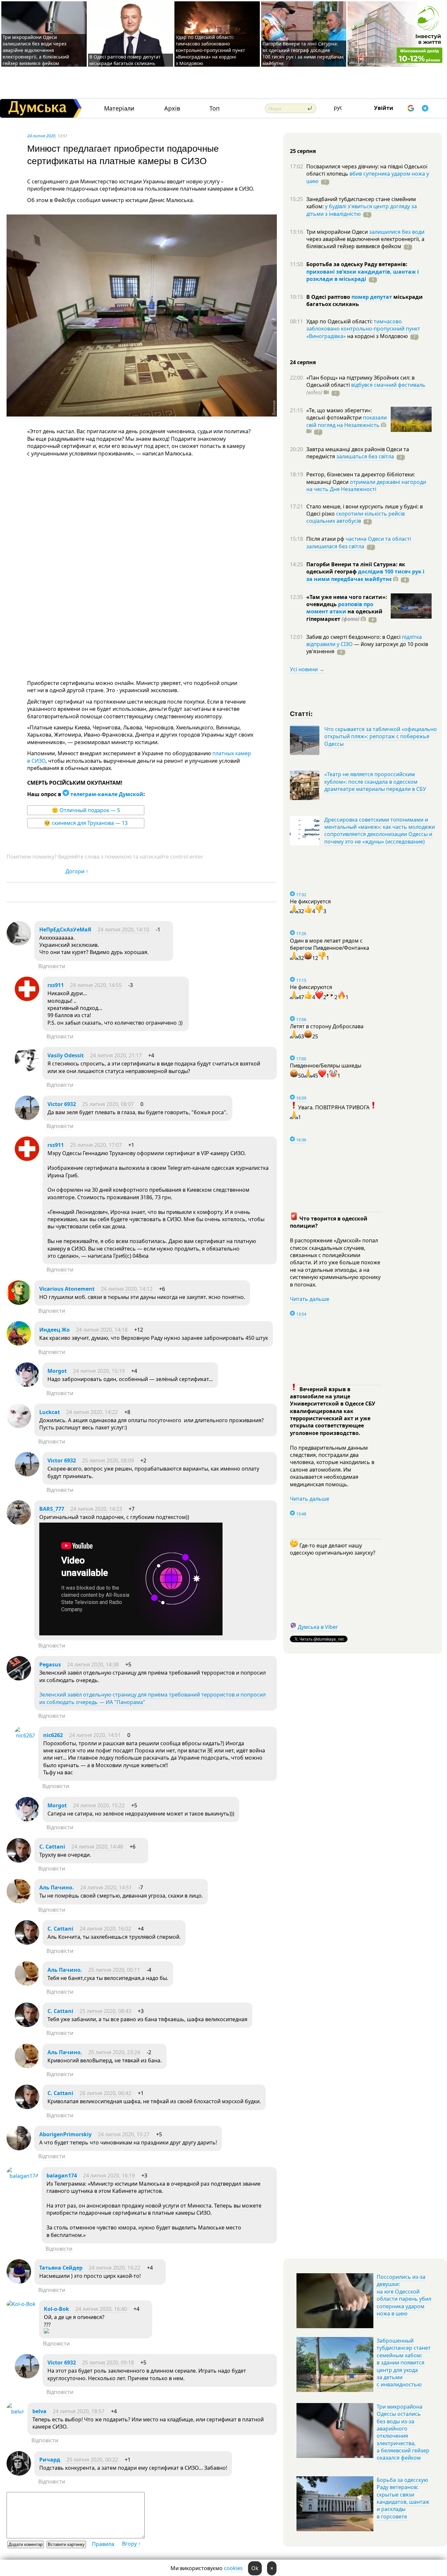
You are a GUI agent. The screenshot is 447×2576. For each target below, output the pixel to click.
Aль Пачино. (57, 1887)
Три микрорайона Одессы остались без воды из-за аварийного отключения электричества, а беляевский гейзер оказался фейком (403, 2432)
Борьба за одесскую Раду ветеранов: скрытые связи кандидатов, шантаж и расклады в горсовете (403, 2498)
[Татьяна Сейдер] (19, 2282)
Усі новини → (307, 669)
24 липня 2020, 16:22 (115, 2268)
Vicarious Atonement (67, 1289)
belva (39, 2411)
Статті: (302, 713)
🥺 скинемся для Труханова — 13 (86, 823)
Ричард (50, 2460)
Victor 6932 (62, 1104)
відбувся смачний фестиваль (388, 385)
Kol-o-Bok (56, 2309)
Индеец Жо (54, 1330)
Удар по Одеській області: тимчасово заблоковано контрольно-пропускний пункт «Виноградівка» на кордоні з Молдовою (210, 50)
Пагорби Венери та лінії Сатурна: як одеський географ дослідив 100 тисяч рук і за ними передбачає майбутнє (303, 53)
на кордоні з (377, 336)
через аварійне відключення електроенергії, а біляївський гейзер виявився (365, 243)
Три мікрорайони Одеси (338, 232)
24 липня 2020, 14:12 (127, 1289)
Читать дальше (310, 1299)
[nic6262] (25, 1735)
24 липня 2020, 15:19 (99, 1371)
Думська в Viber (318, 1627)
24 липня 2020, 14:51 (95, 1735)
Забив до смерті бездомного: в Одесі (354, 637)
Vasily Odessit (66, 1055)
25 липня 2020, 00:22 (92, 2460)
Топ (215, 108)
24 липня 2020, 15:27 (124, 2134)
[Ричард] (19, 2474)
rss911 (56, 985)
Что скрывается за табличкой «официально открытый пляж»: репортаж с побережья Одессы (381, 736)
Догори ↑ (77, 871)
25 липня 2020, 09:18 (108, 2363)
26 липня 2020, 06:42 (105, 2093)
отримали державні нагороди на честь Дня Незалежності (366, 486)
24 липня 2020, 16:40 (101, 2309)
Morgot (57, 1371)
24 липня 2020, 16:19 (109, 2175)
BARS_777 (52, 1509)
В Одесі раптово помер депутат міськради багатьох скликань (125, 60)
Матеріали (119, 108)
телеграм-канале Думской (106, 794)
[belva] (15, 2412)
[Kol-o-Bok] (21, 2304)
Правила (103, 2544)
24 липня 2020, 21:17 (116, 1055)
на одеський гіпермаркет (344, 615)
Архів (172, 108)
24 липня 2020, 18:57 (79, 2411)
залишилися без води (397, 232)
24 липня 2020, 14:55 (96, 985)
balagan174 (62, 2175)
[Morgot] (27, 1385)
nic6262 (53, 1735)
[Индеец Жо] (19, 1344)
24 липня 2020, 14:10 (123, 930)
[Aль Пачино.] (19, 1902)
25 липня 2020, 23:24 (114, 2052)
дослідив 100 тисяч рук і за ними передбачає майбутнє (365, 575)
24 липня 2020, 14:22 (92, 1412)
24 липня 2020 (41, 136)
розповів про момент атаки (340, 608)
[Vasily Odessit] (27, 1069)
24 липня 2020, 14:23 (96, 1509)
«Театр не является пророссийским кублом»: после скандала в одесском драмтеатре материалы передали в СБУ (375, 782)
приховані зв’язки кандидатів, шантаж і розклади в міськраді (363, 275)
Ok (255, 2568)
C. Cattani (52, 1847)
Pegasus (50, 1664)
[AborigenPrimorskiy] (19, 2148)
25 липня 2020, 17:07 (96, 1145)
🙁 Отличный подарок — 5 (86, 810)
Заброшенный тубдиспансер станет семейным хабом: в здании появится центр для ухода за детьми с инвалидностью (404, 2363)
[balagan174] (22, 2176)
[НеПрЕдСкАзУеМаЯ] (19, 944)
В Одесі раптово (329, 297)
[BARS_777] (19, 1523)
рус (338, 108)
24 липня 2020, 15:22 (99, 1805)
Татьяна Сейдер (61, 2268)
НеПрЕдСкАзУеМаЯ (65, 930)
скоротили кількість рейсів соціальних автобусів (356, 517)
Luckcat (50, 1412)
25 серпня (303, 151)
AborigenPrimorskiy (65, 2134)
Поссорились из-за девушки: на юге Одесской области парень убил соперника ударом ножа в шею (404, 2295)
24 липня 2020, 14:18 (102, 1330)
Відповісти (52, 966)
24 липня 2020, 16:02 (105, 1929)
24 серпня (303, 362)
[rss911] (27, 999)
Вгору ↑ (131, 2544)
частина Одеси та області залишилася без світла (359, 542)
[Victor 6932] (27, 1118)
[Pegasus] (19, 1679)
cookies (233, 2568)
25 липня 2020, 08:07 (108, 1104)
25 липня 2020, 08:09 (108, 1460)
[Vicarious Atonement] (19, 1303)
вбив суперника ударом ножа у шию (368, 177)
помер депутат (372, 297)
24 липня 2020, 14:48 (97, 1847)
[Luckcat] (19, 1426)
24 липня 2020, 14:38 (93, 1664)
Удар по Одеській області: (340, 321)
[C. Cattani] (19, 1861)
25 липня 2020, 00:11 (114, 1970)
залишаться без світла (365, 456)
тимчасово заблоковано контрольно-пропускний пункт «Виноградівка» (363, 329)
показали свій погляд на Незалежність (347, 421)
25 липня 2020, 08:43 (105, 2011)
